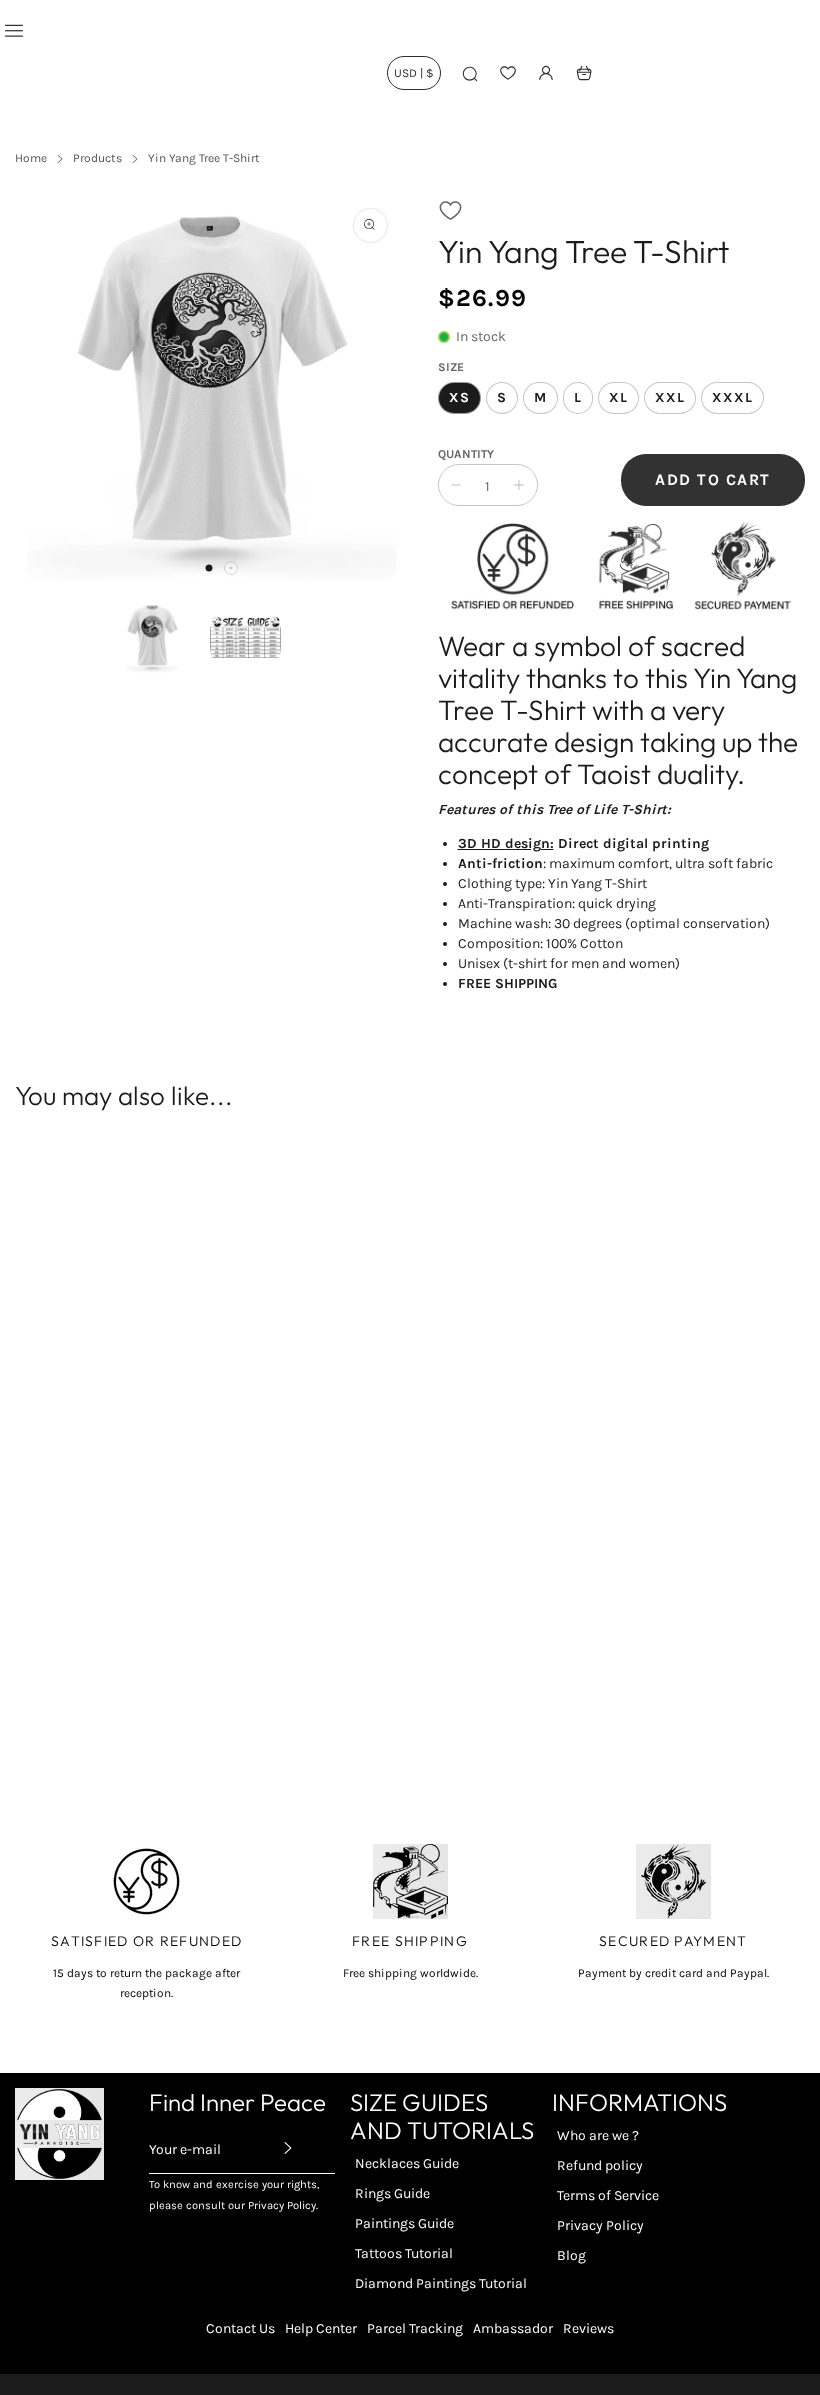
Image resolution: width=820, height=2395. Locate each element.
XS (459, 397)
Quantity (466, 454)
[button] (209, 568)
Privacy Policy (600, 2225)
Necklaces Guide (407, 2163)
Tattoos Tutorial (404, 2253)
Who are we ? (598, 2135)
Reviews (588, 2328)
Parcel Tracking (415, 2328)
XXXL (732, 397)
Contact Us (240, 2328)
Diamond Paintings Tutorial (441, 2283)
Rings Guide (392, 2193)
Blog (571, 2255)
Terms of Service (608, 2195)
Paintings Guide (404, 2223)
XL (618, 397)
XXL (670, 397)
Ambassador (513, 2328)
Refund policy (600, 2165)
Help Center (321, 2328)
